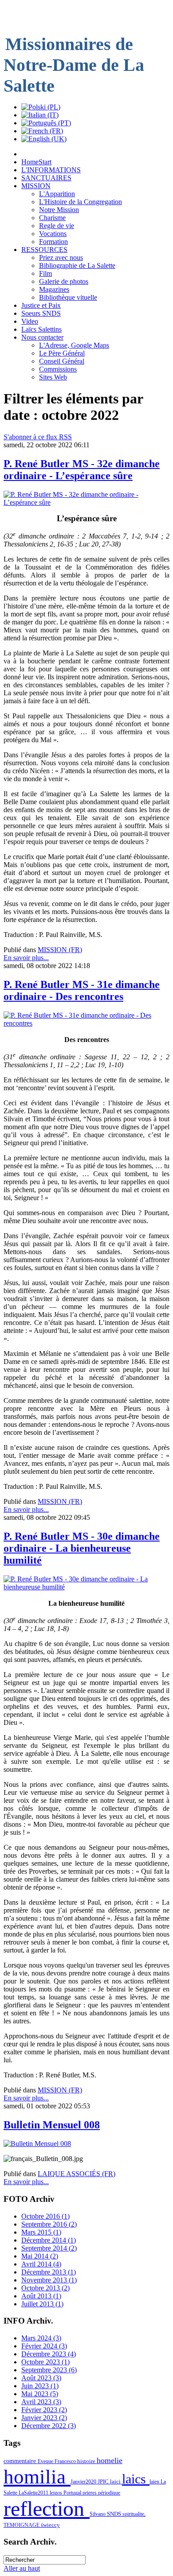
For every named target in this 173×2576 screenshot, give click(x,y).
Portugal (73, 2493)
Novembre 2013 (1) (49, 2280)
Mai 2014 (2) (40, 2256)
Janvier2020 (84, 2482)
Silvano (98, 2514)
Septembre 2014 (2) (49, 2248)
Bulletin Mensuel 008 (52, 2125)
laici (116, 2481)
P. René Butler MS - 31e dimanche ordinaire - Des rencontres (82, 990)
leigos (57, 2493)
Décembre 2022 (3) (49, 2426)
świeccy (50, 2525)
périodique (109, 2493)
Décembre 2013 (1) (49, 2272)
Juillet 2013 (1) (42, 2304)
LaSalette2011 (34, 2493)
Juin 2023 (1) (40, 2386)
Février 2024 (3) (44, 2346)
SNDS (115, 2514)
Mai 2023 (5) (40, 2394)
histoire (87, 2461)
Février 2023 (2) (44, 2410)
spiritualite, (134, 2514)
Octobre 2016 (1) (45, 2216)
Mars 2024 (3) (41, 2338)
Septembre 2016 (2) (49, 2224)
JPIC (104, 2481)
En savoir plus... (26, 958)
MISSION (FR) (60, 950)
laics (136, 2479)
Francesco (66, 2461)
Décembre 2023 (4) (49, 2354)
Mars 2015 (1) (41, 2232)
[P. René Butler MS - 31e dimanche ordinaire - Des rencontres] (86, 1023)
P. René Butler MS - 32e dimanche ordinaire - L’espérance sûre (82, 470)
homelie (110, 2460)
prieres (90, 2493)
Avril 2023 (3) (41, 2402)
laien (155, 2482)
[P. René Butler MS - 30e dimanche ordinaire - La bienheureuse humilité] (86, 1587)
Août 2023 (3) (41, 2378)
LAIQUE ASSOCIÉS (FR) (77, 2174)
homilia (37, 2477)
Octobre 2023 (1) (45, 2362)
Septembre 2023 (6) (49, 2370)
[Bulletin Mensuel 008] (37, 2144)
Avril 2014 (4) (41, 2264)
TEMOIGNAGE (22, 2525)
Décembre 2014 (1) (49, 2240)
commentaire (21, 2461)
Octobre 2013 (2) (45, 2288)
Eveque (46, 2461)
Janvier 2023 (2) (44, 2418)
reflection (47, 2508)
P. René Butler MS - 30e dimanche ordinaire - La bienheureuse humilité (82, 1548)
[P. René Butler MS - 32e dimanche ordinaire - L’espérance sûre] (86, 502)
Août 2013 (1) (41, 2296)
